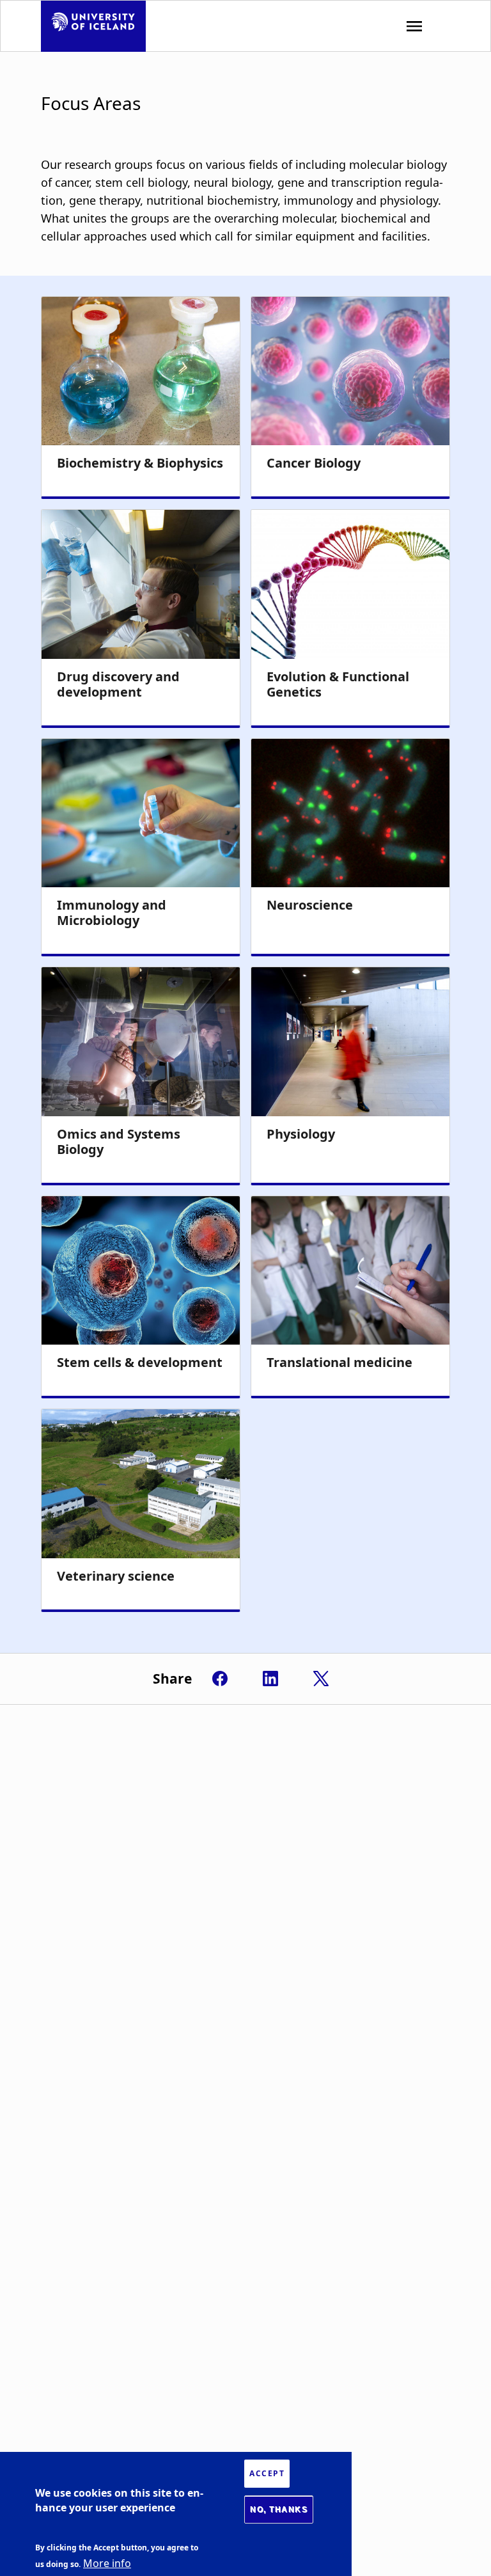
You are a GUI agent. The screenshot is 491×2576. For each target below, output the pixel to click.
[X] (321, 1679)
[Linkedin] (270, 1679)
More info (107, 2563)
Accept (267, 2473)
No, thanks (279, 2509)
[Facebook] (220, 1679)
